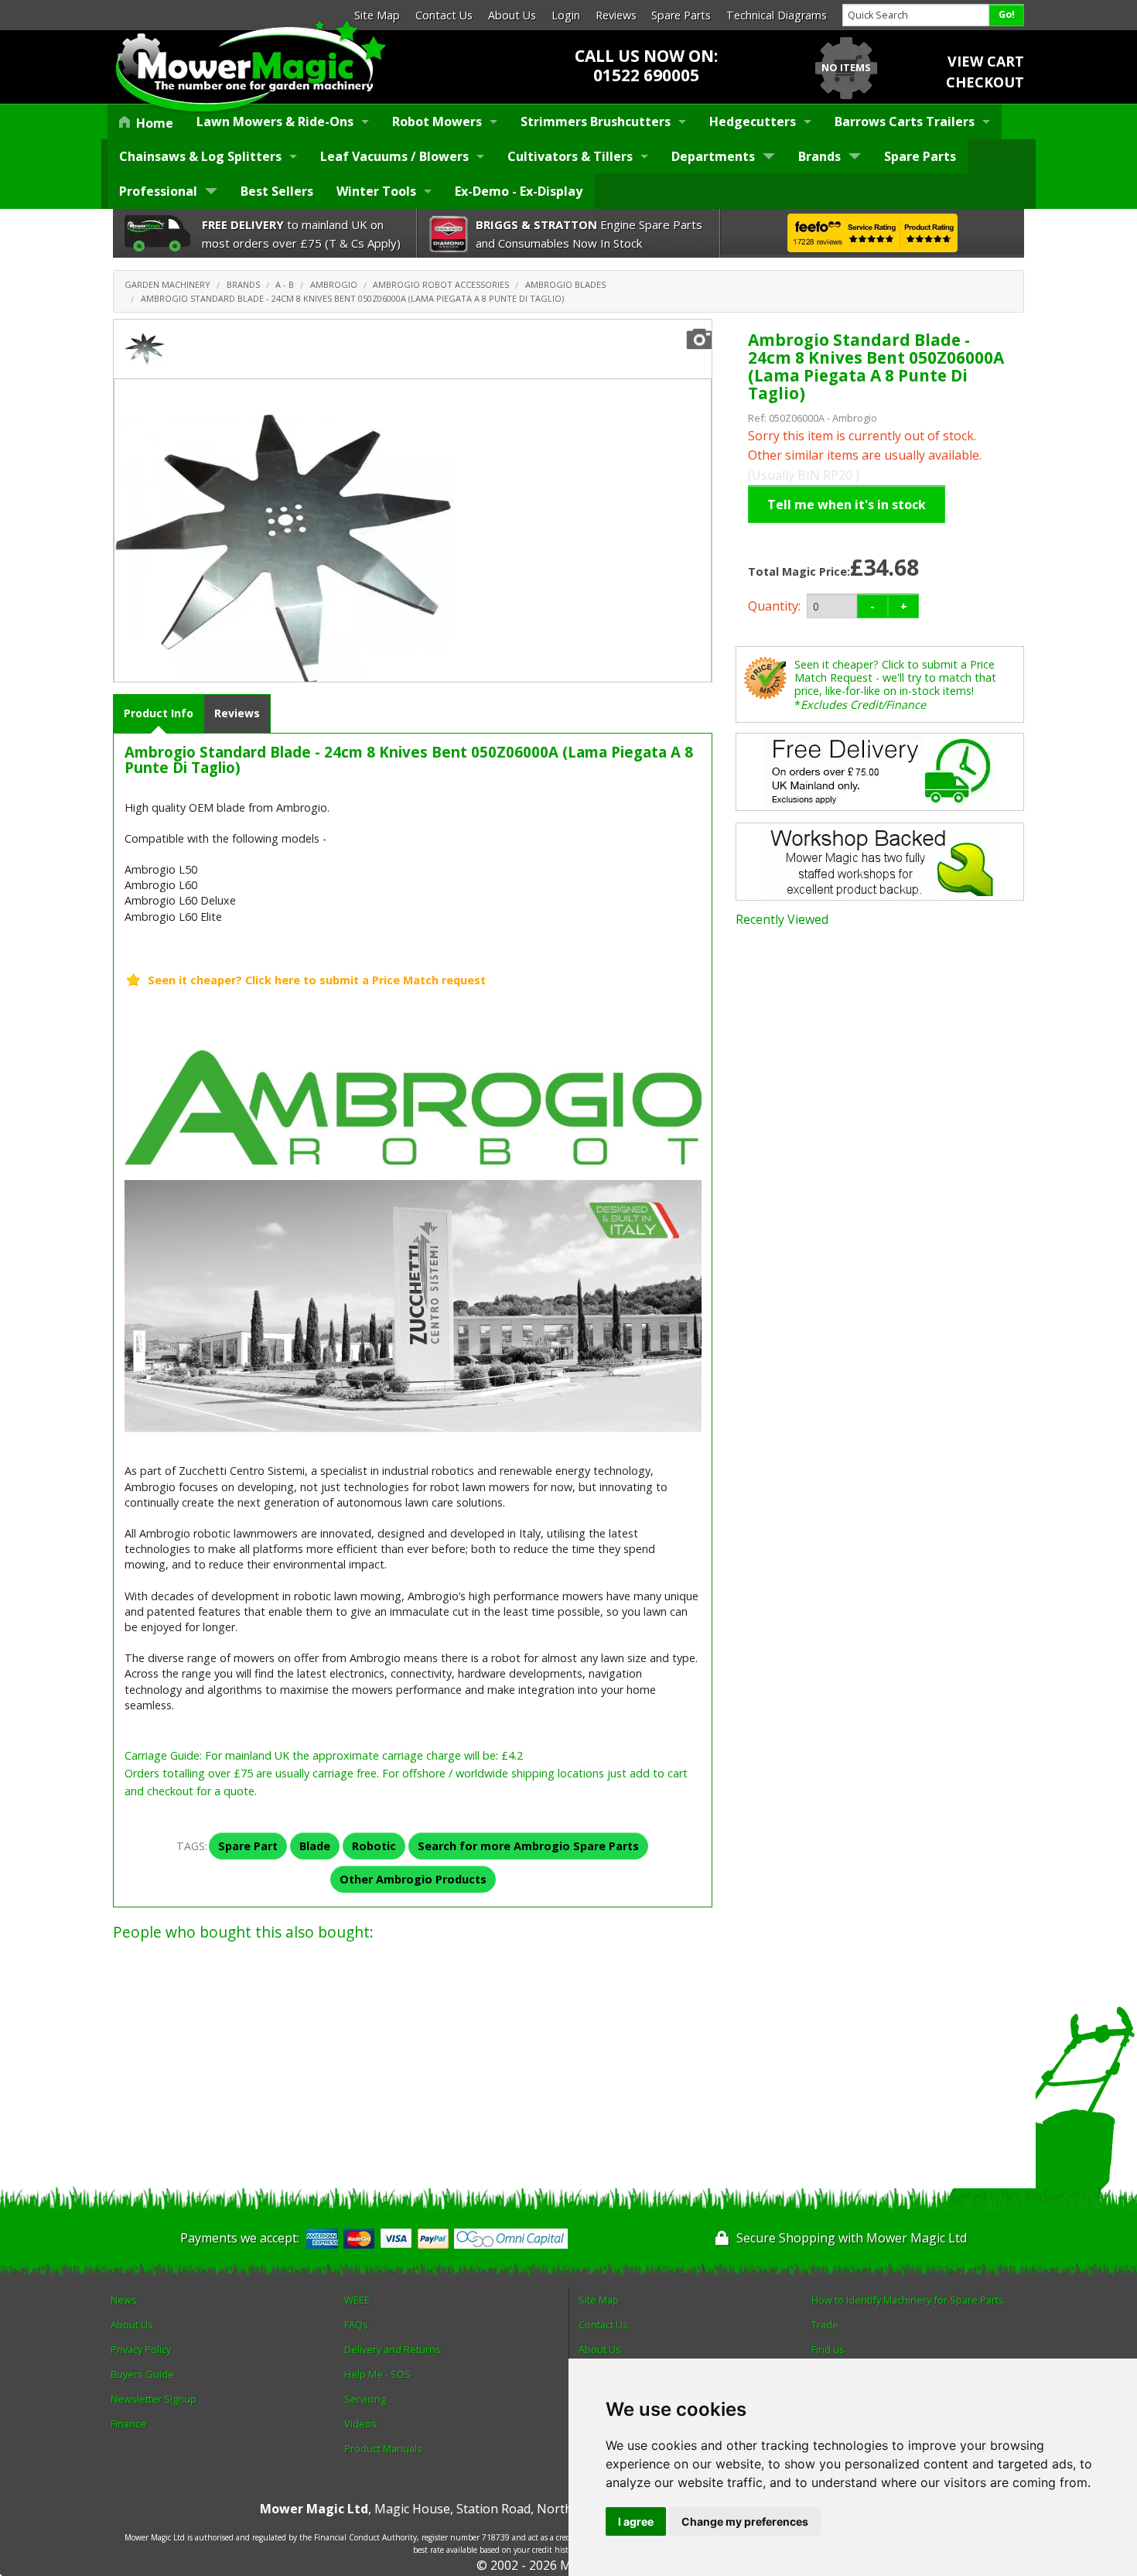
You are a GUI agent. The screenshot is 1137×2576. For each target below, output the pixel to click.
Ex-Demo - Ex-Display (519, 191)
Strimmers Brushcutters (596, 121)
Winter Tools (376, 191)
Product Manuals (383, 2448)
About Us (512, 15)
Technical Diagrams (777, 15)
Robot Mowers (437, 121)
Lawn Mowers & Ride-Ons (275, 121)
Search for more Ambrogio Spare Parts (528, 1846)
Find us (828, 2349)
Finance (128, 2424)
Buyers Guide (142, 2374)
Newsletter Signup (154, 2399)
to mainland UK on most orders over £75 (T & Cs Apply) (301, 234)
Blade (315, 1846)
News (124, 2300)
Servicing (365, 2399)
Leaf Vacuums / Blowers (394, 156)
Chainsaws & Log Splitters (200, 156)
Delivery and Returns (393, 2349)
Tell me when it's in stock (847, 505)
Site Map (377, 15)
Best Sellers (277, 191)
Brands (819, 156)
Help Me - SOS (377, 2374)
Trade (825, 2325)
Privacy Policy (141, 2349)
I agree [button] (636, 2521)
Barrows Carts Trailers (905, 121)
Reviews (616, 15)
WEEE (357, 2300)
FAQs (356, 2325)
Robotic (374, 1846)
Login (566, 15)
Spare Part (248, 1846)
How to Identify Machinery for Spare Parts (908, 2300)
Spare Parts (681, 15)
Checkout (985, 82)
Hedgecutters (753, 121)
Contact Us (444, 15)
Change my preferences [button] (745, 2521)
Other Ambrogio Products (413, 1879)
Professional (158, 191)
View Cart (986, 61)
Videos (360, 2424)
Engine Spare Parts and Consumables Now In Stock (589, 234)
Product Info (159, 713)
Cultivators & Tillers (570, 156)
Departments (713, 156)
